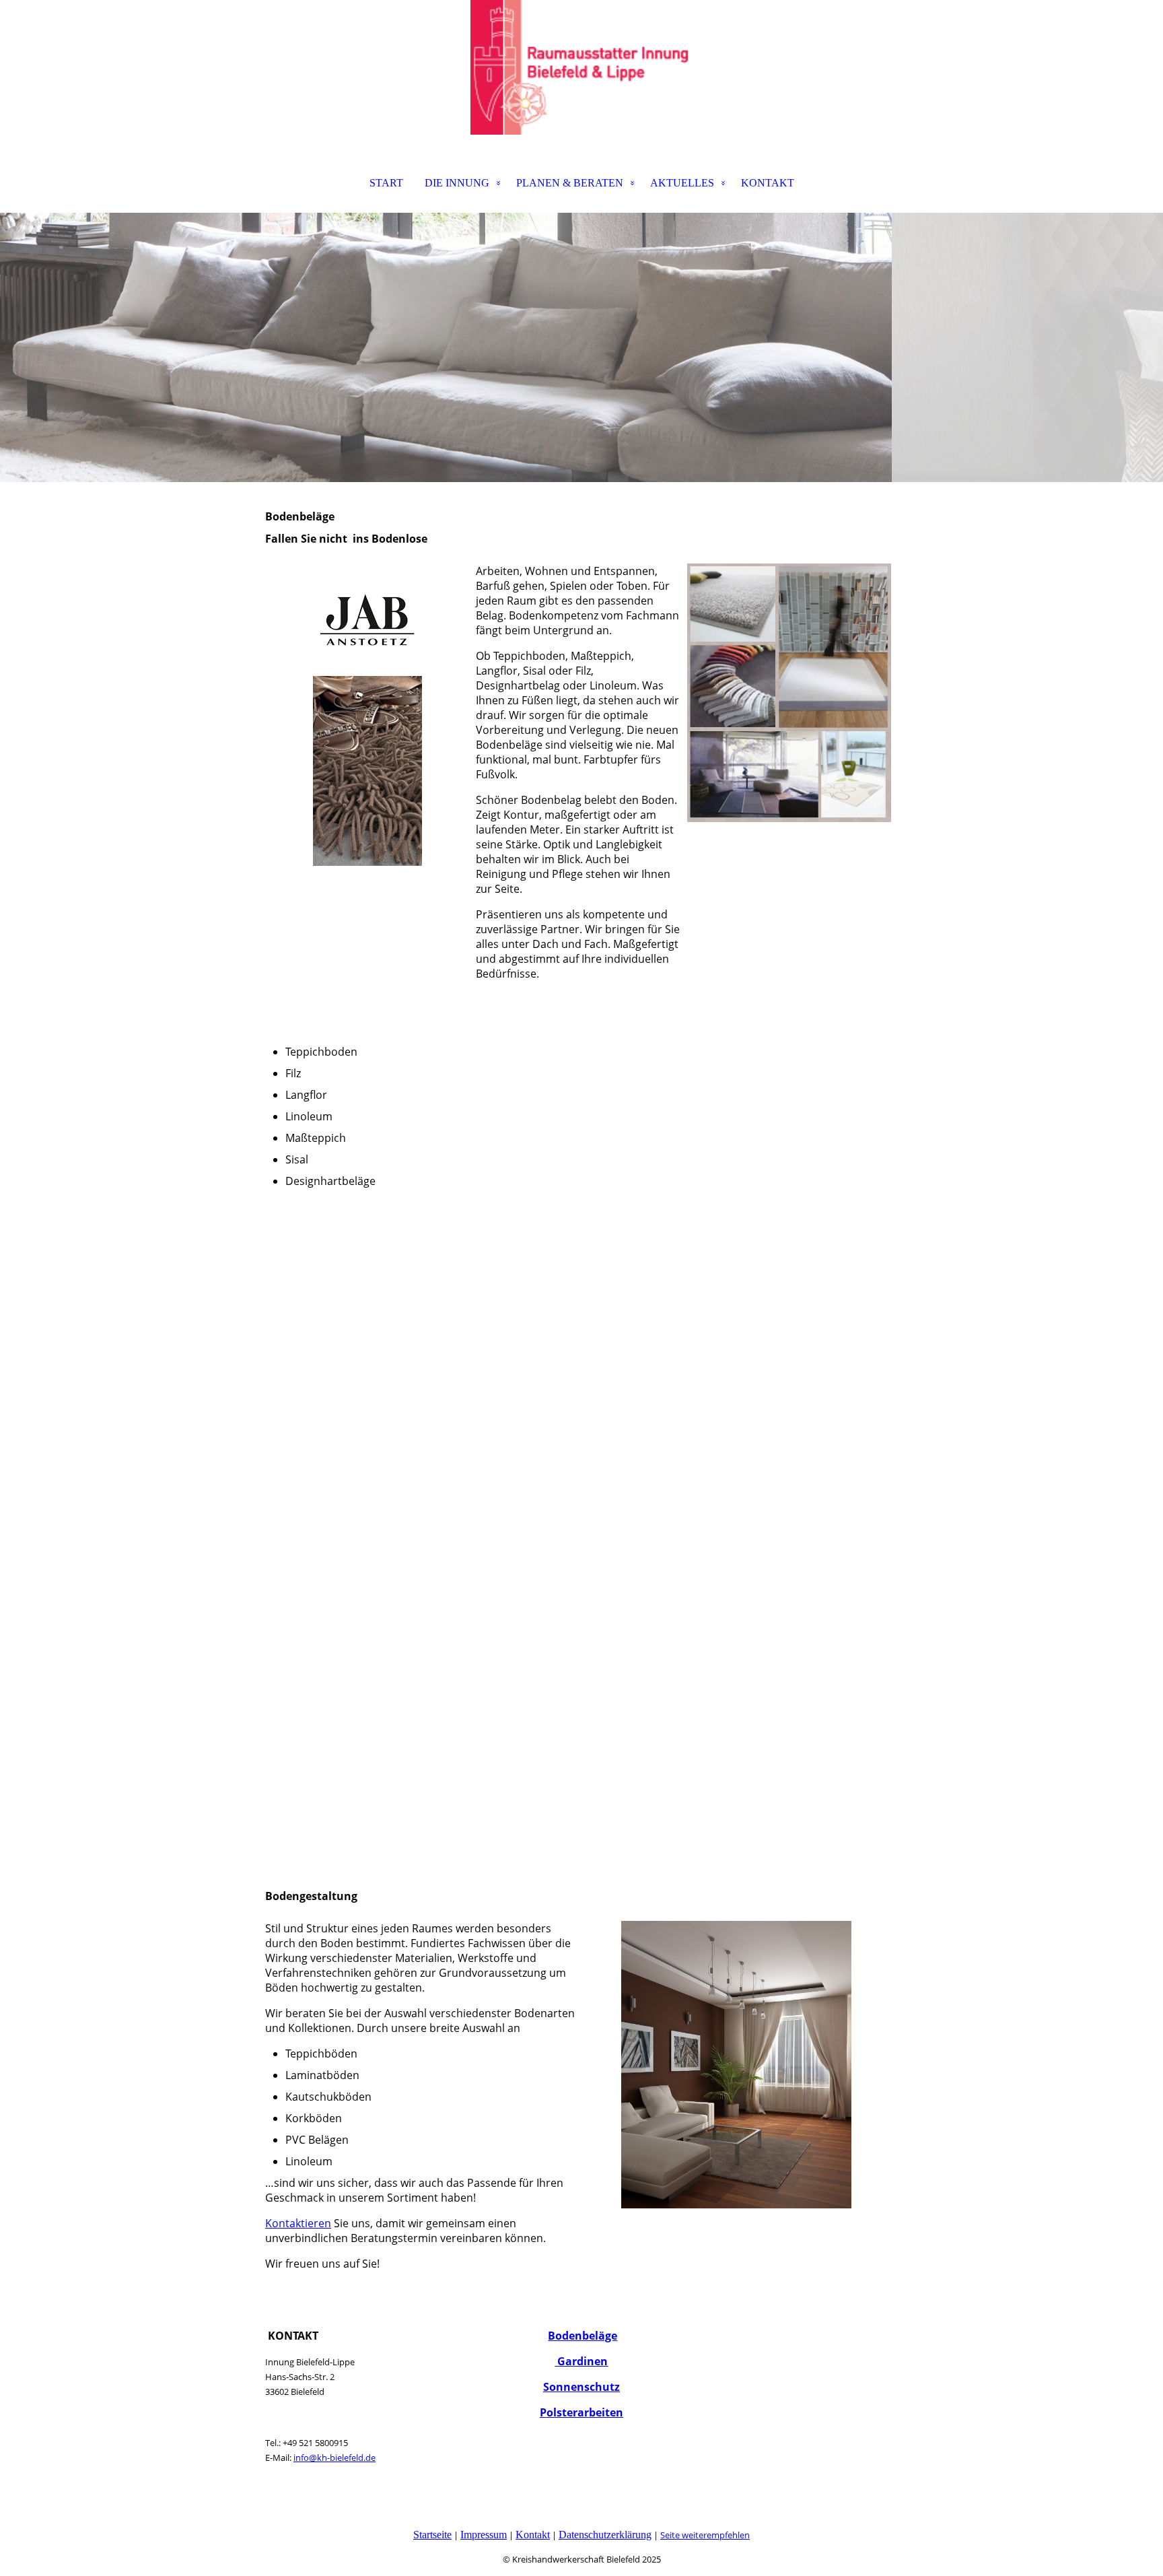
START (386, 183)
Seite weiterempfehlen (705, 2535)
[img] (581, 67)
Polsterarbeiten (581, 2412)
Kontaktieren (298, 2223)
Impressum (484, 2535)
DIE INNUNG (457, 183)
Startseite (432, 2535)
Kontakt (533, 2535)
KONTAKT (768, 183)
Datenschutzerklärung (605, 2535)
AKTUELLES (682, 183)
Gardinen (581, 2361)
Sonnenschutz (581, 2387)
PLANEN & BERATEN (570, 183)
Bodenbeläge (583, 2336)
